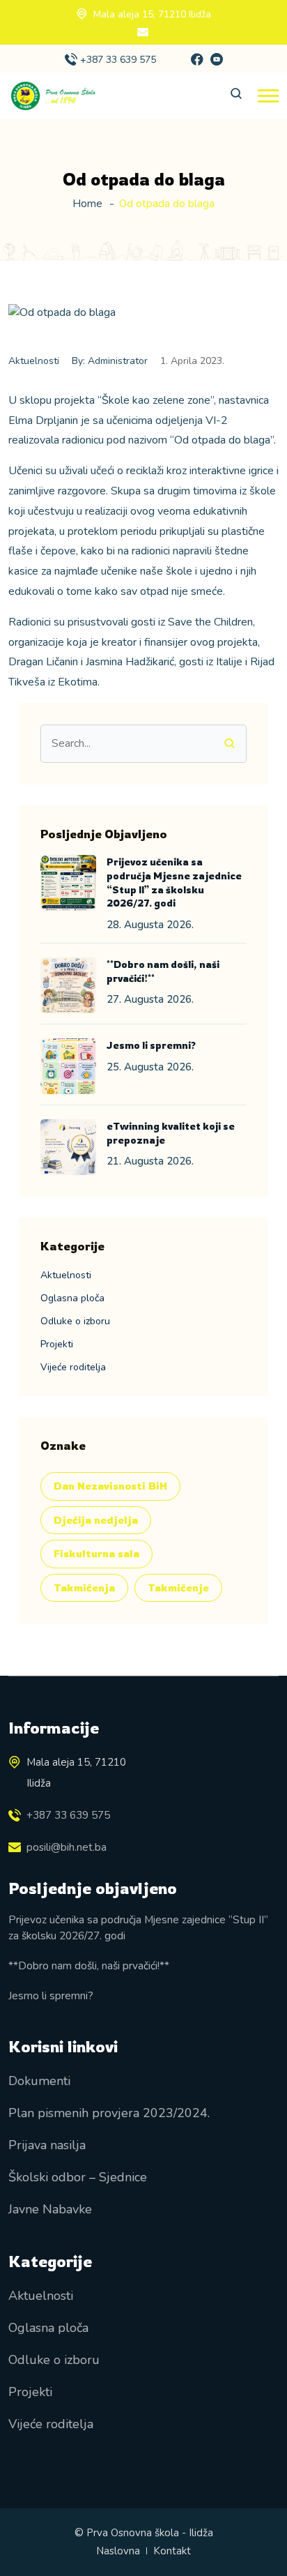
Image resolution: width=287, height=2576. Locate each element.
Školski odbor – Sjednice (78, 2177)
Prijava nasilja (47, 2145)
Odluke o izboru (75, 1321)
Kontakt (172, 2551)
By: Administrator (110, 361)
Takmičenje (178, 1588)
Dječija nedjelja (96, 1520)
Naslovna (118, 2551)
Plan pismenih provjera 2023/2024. (109, 2113)
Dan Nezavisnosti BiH (110, 1486)
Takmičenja (84, 1588)
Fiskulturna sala (96, 1553)
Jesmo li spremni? (151, 1045)
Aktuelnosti (34, 361)
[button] (268, 96)
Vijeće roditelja (73, 1367)
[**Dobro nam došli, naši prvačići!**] (68, 985)
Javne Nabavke (50, 2209)
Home (87, 204)
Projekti (57, 1344)
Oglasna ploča (72, 1298)
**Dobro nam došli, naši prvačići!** (89, 1965)
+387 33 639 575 (118, 60)
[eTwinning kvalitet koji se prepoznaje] (68, 1147)
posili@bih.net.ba (67, 1847)
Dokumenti (39, 2081)
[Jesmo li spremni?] (68, 1066)
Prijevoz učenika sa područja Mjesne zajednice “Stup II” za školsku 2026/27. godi (138, 1927)
